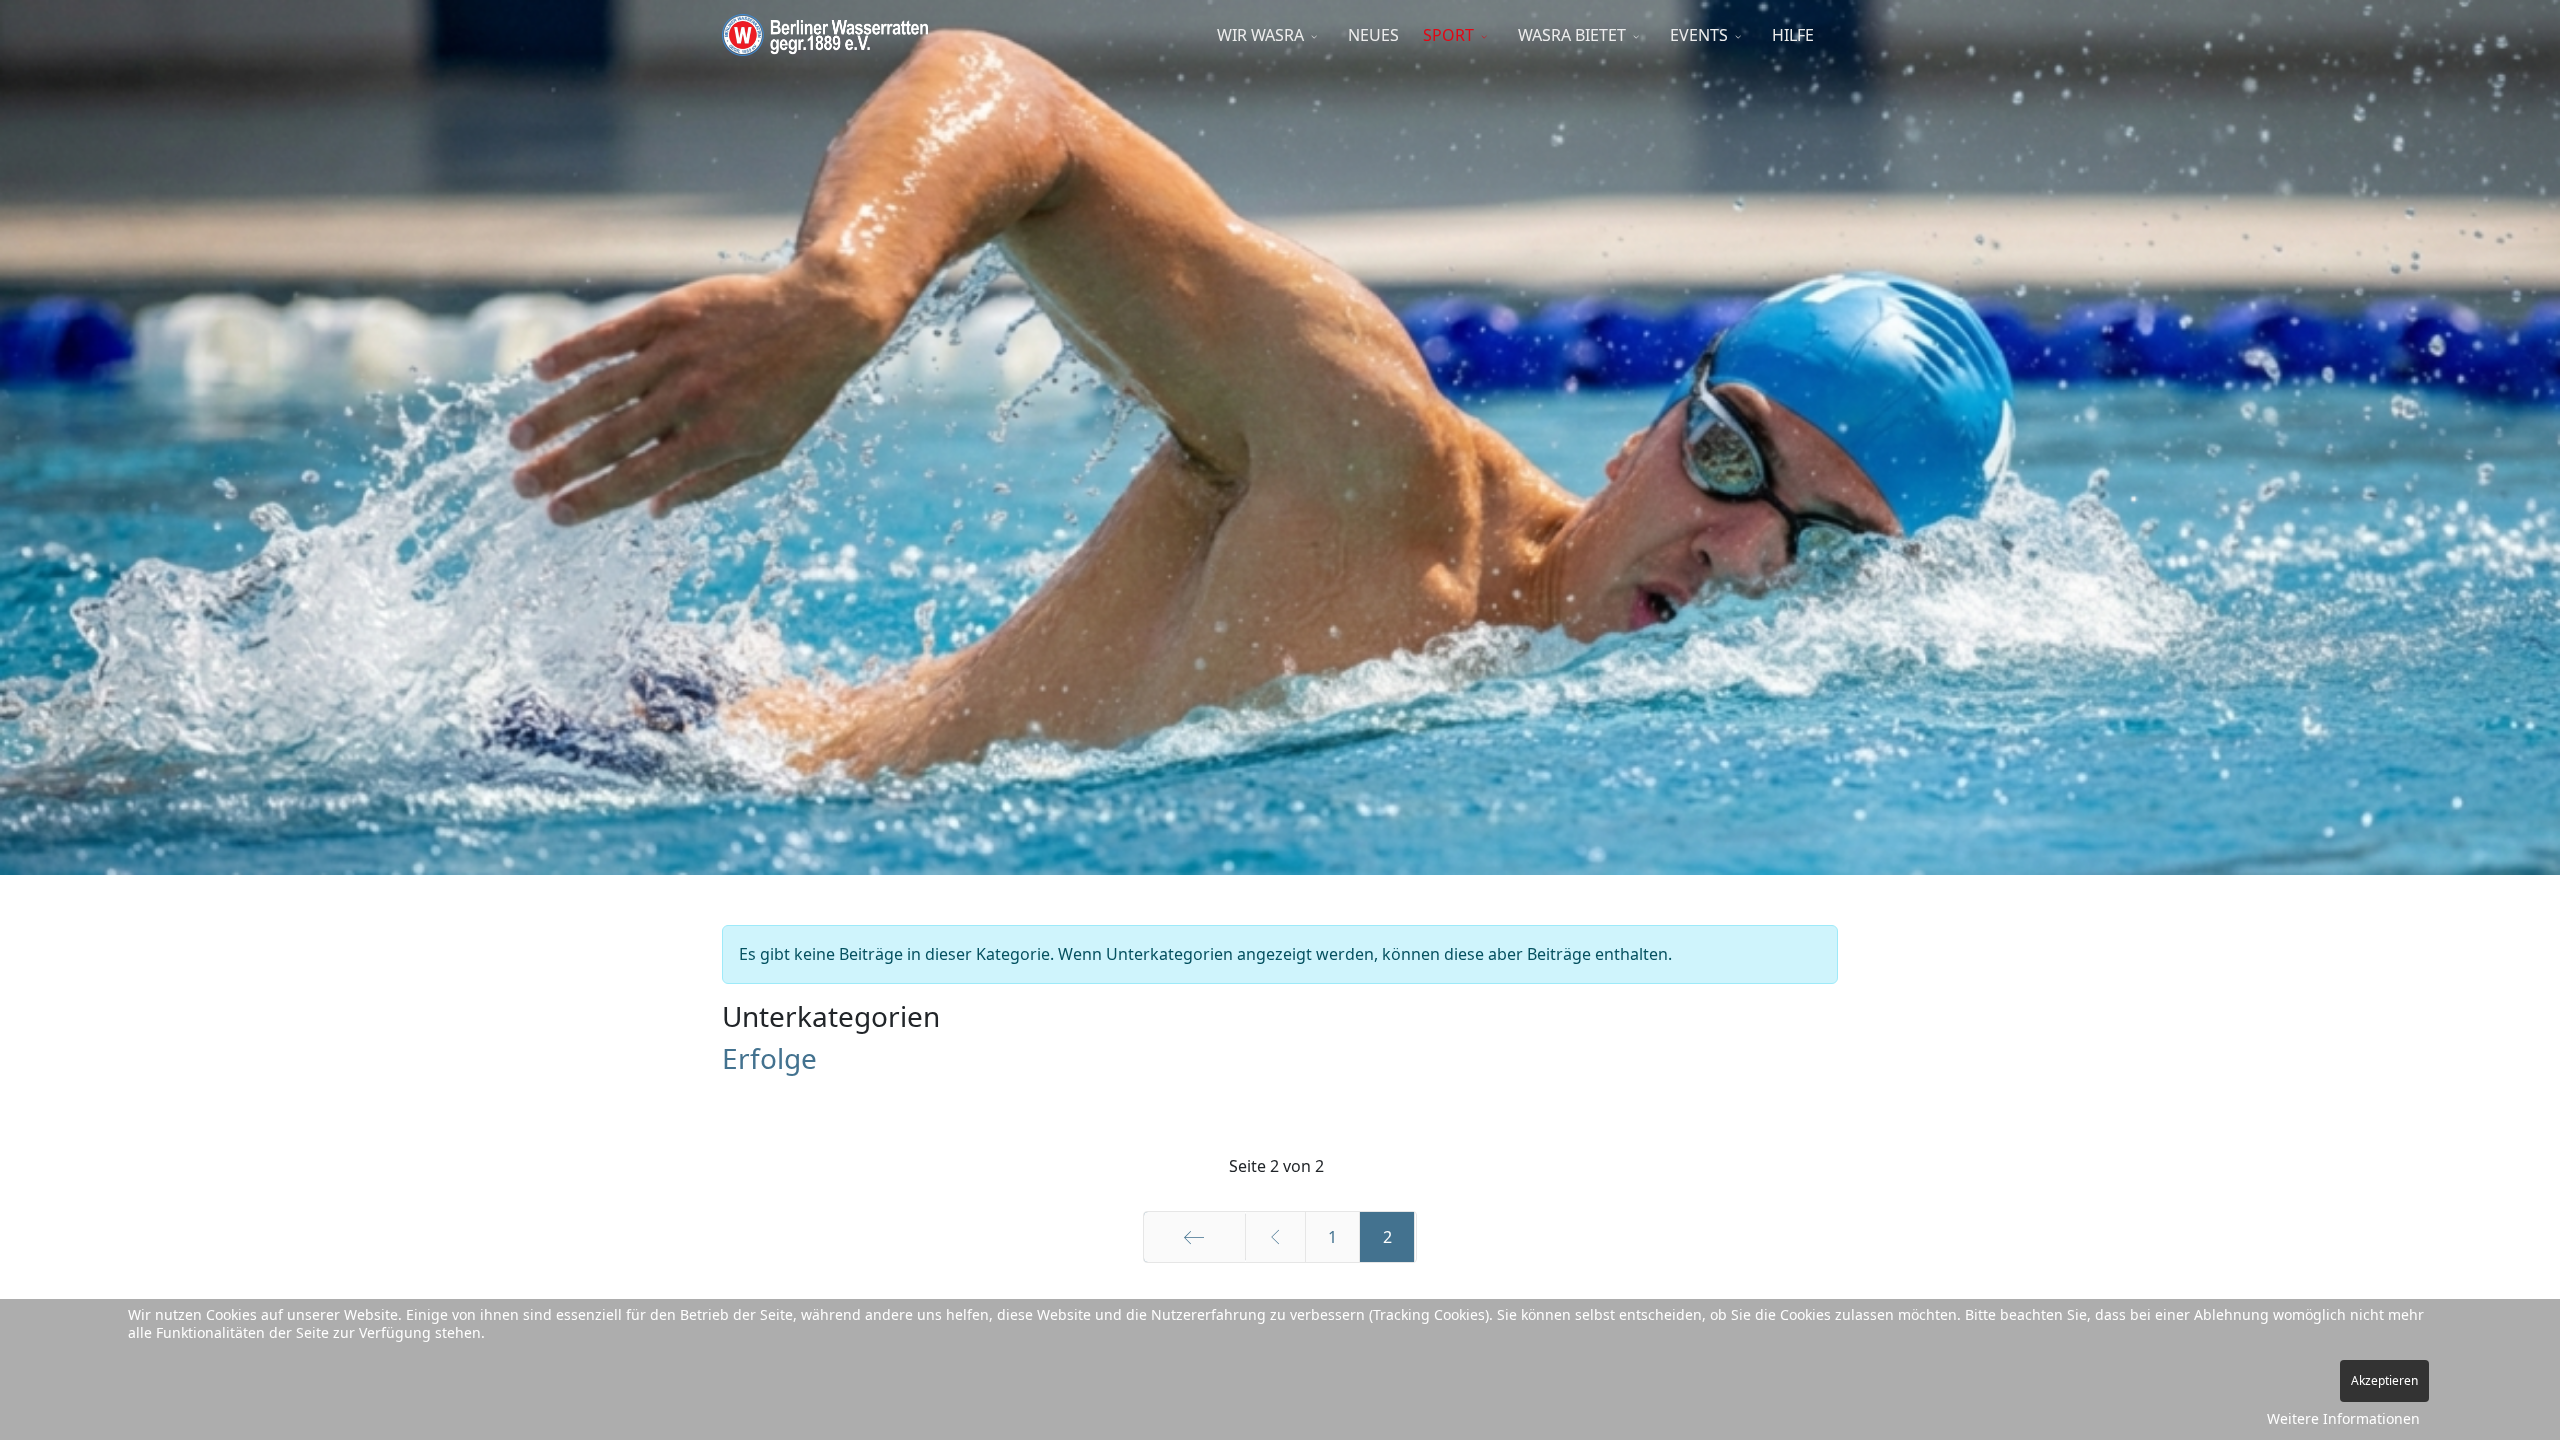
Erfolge (769, 1058)
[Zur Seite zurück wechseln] (1275, 1237)
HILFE (1793, 35)
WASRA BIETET (1572, 35)
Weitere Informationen (2343, 1418)
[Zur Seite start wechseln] (1194, 1237)
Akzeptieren (2384, 1380)
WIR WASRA (1260, 35)
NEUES (1373, 35)
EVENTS (1699, 35)
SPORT (1448, 35)
